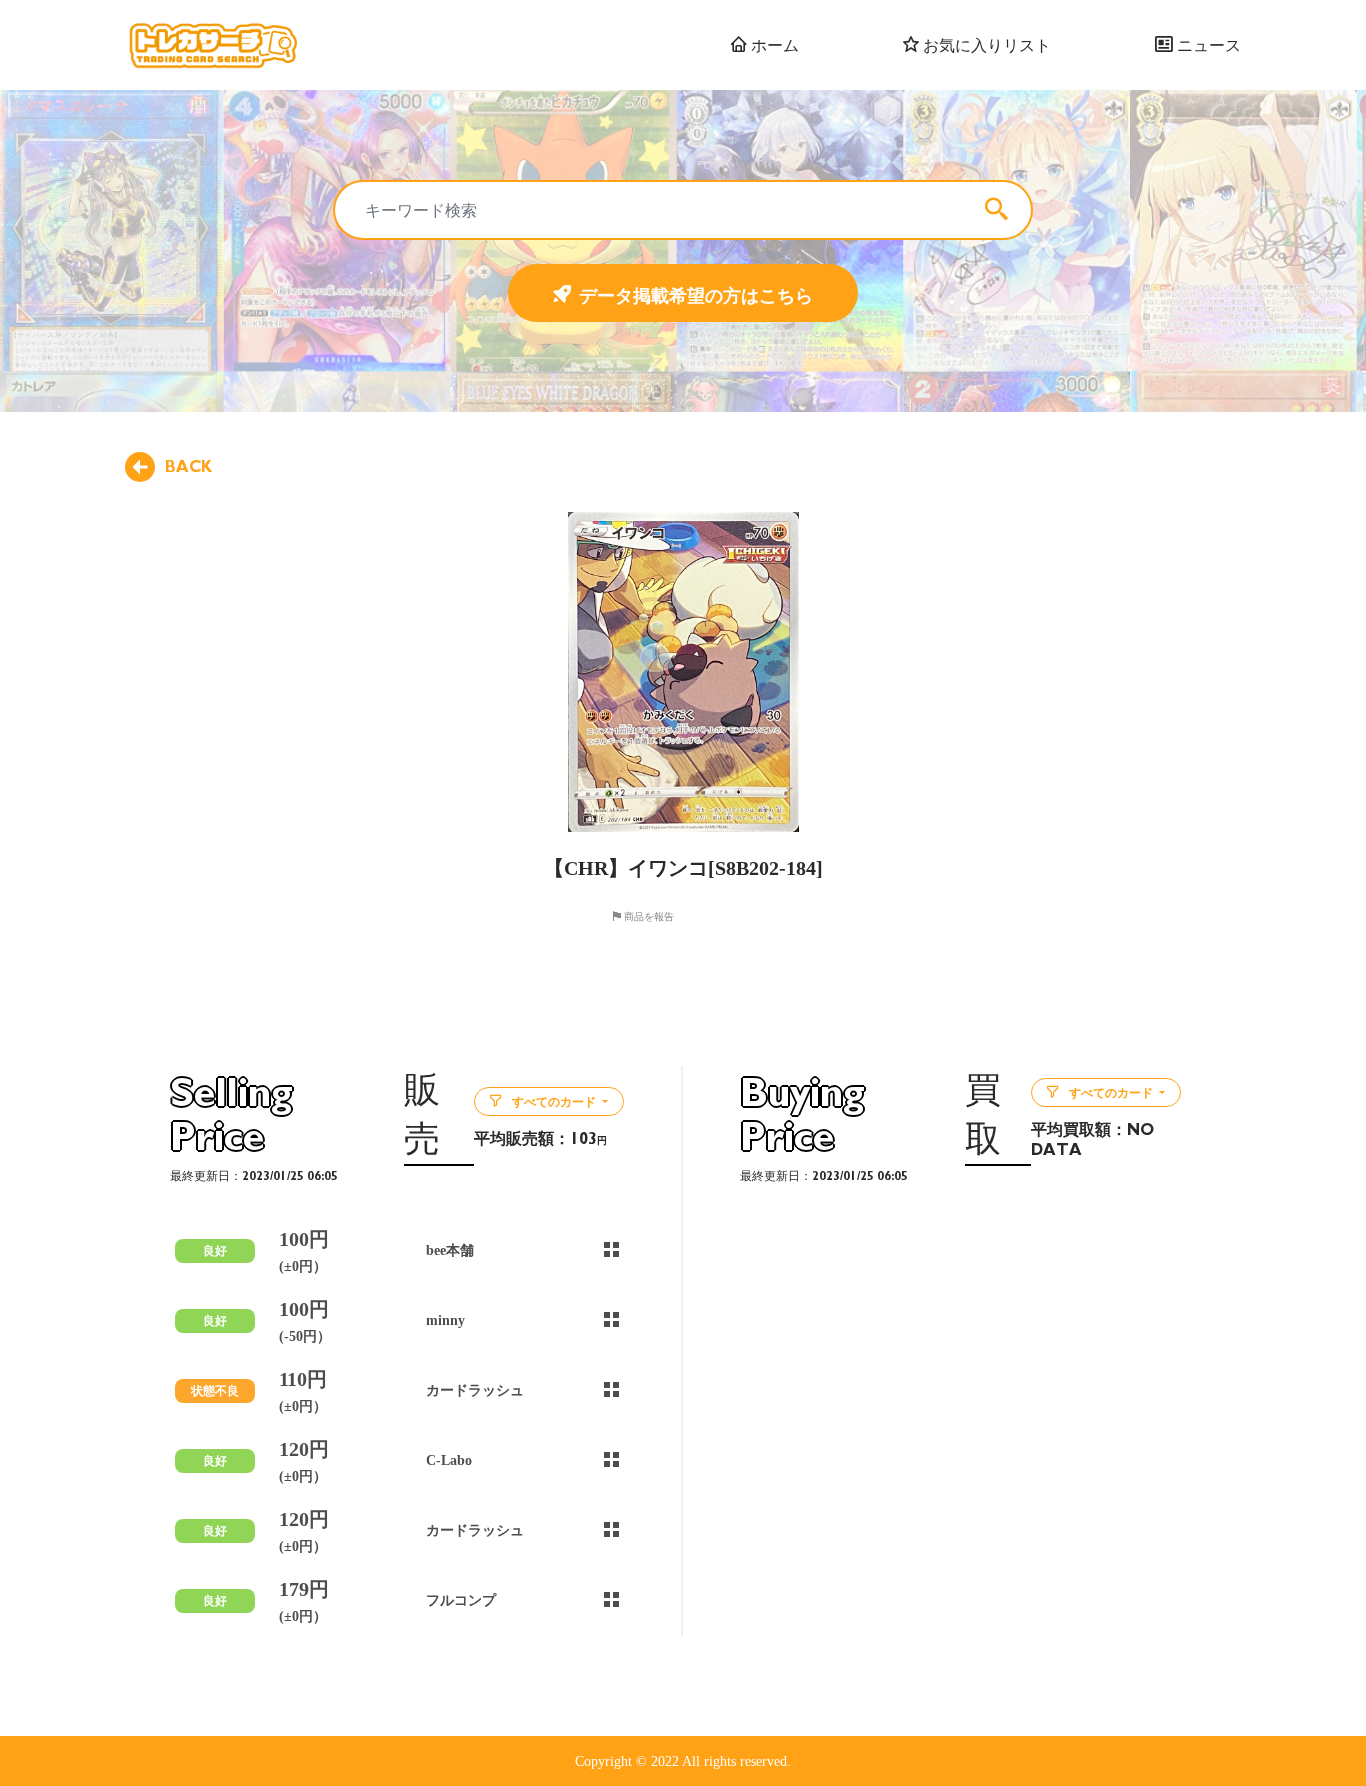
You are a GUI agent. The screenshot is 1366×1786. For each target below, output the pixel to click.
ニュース (1207, 45)
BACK (188, 467)
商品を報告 (647, 916)
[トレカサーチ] (212, 45)
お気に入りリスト (985, 45)
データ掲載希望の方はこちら (696, 295)
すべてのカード (554, 1102)
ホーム (773, 45)
